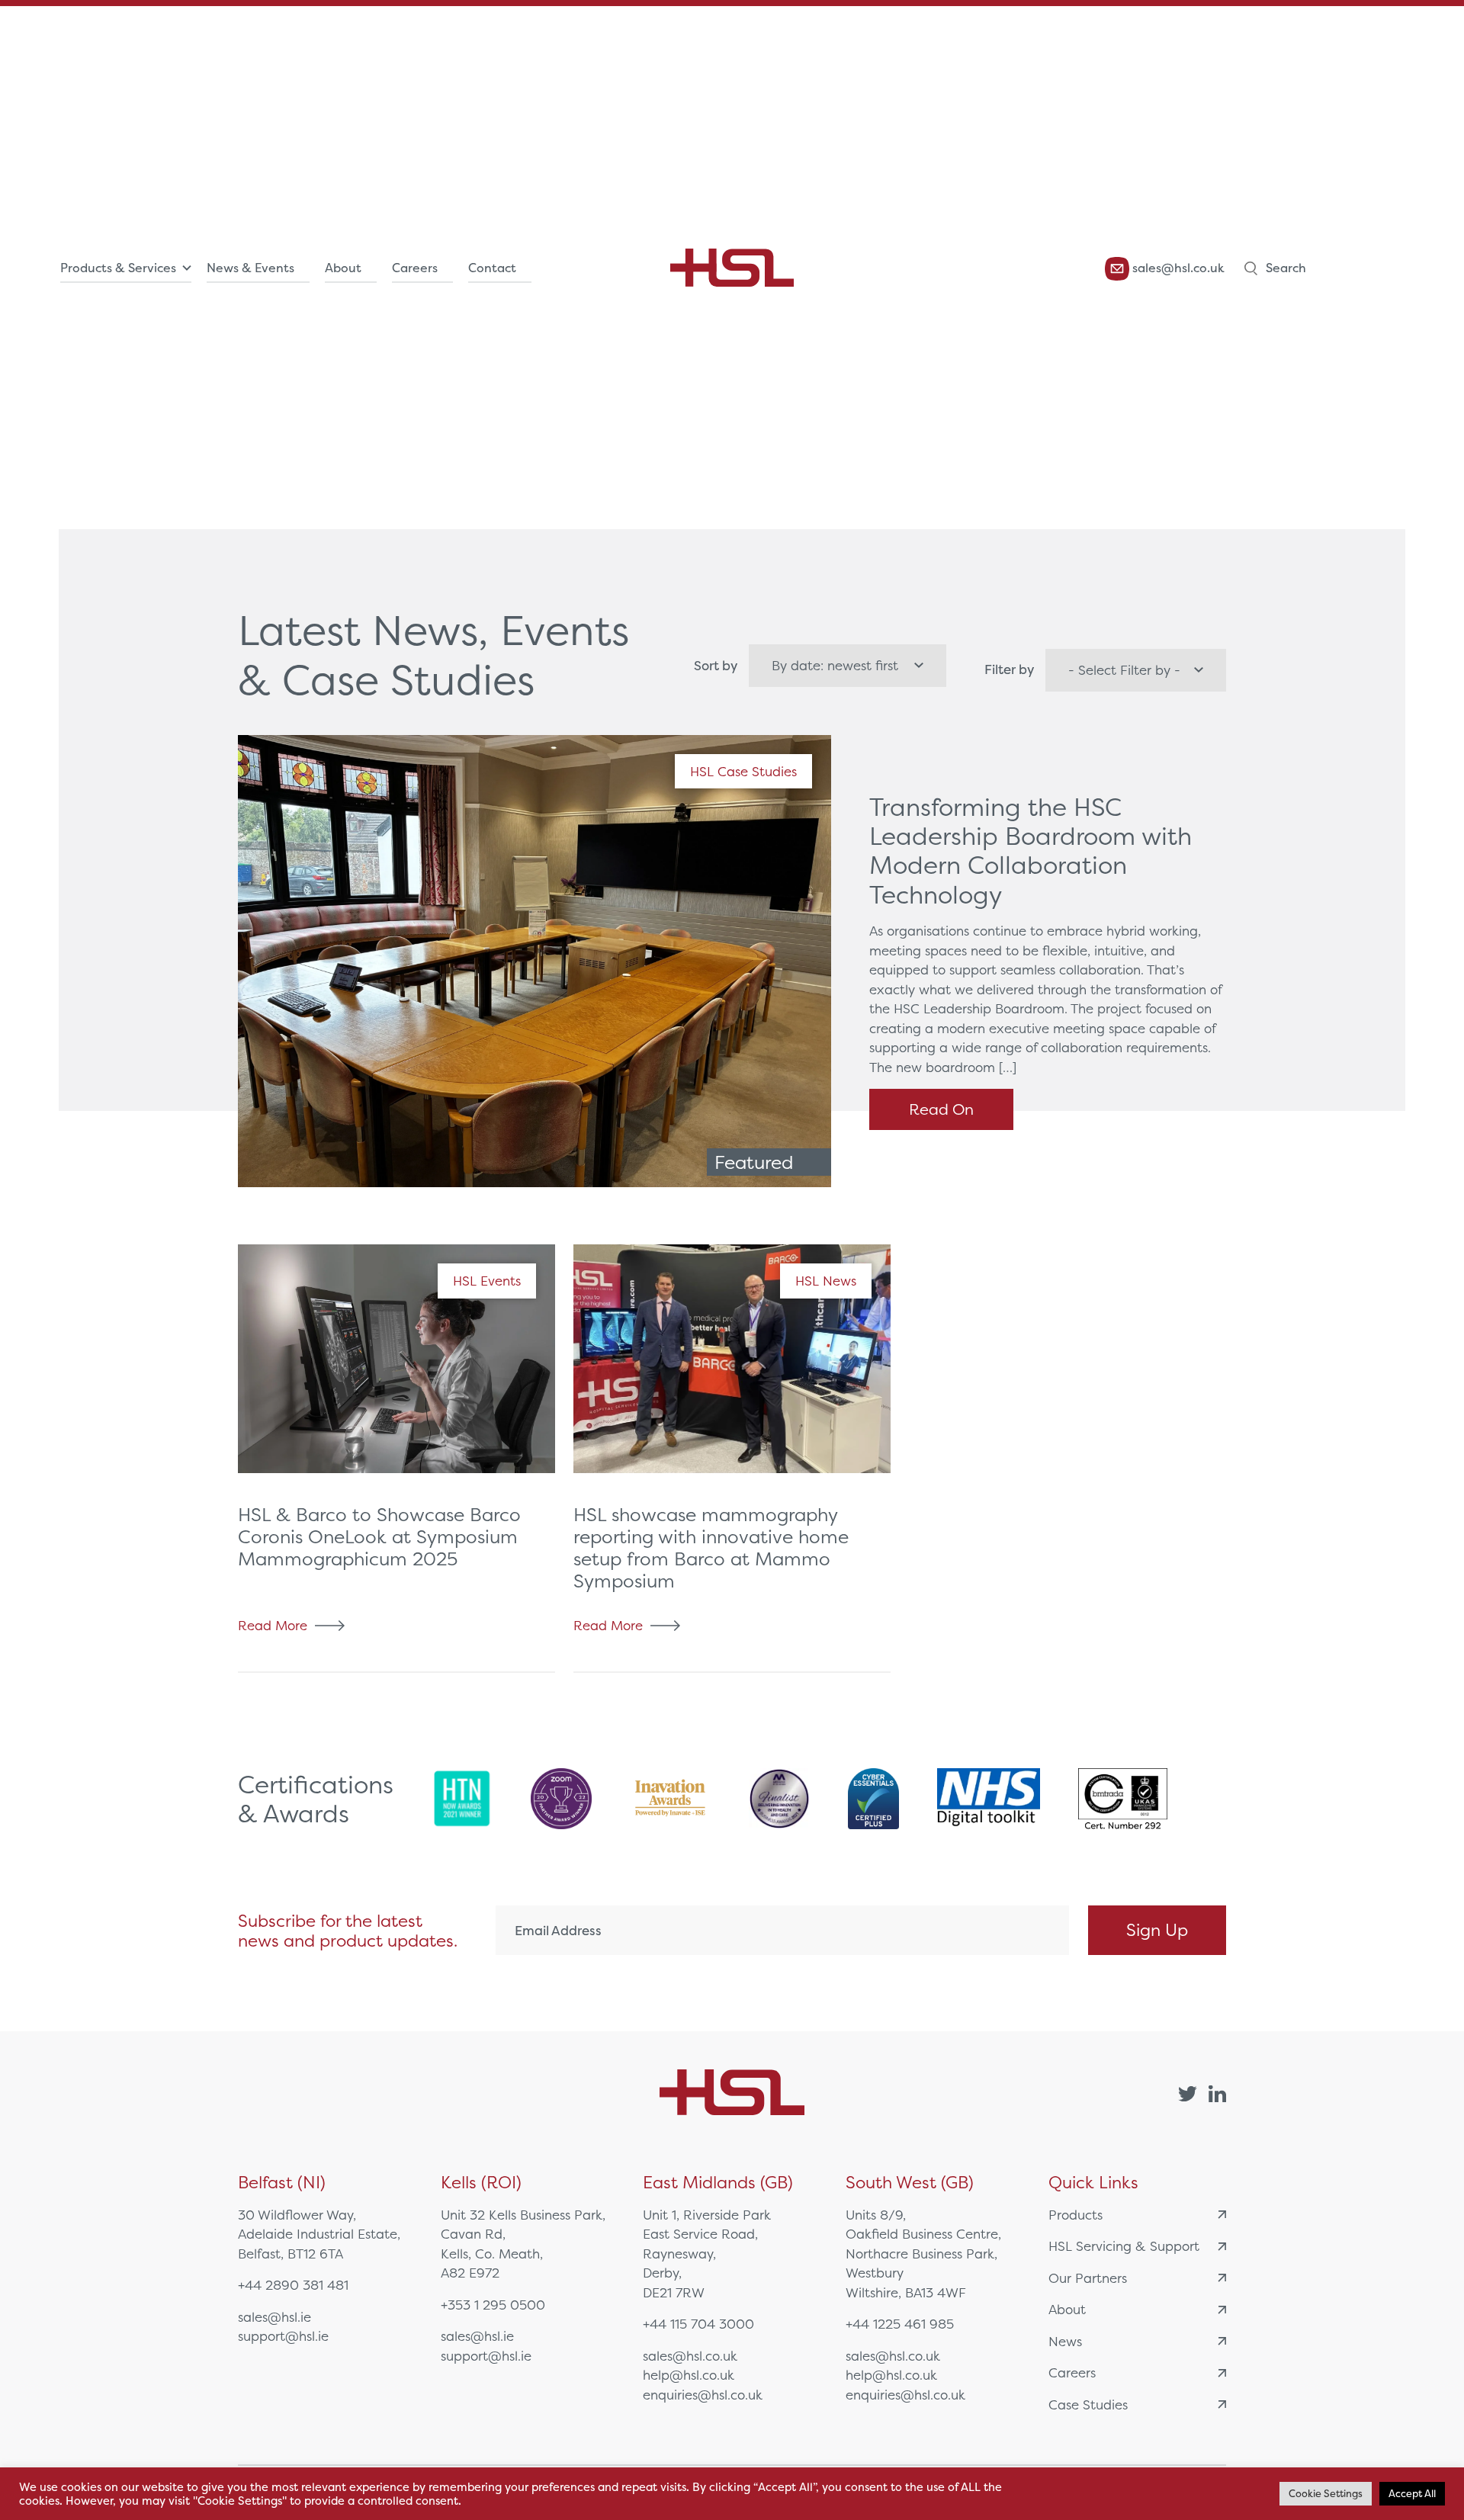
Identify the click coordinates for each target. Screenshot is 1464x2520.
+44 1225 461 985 (900, 2324)
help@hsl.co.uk (689, 2375)
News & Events (250, 268)
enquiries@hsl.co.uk (703, 2395)
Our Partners (1088, 2278)
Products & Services (118, 268)
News (1065, 2341)
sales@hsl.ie (274, 2317)
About (343, 268)
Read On (941, 1109)
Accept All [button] (1412, 2494)
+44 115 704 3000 (698, 2324)
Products (1076, 2215)
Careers (415, 268)
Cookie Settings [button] (1326, 2494)
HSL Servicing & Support (1124, 2246)
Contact (492, 268)
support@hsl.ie (283, 2336)
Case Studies (1088, 2404)
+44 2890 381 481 (293, 2285)
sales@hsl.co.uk (1177, 268)
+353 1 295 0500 (493, 2305)
